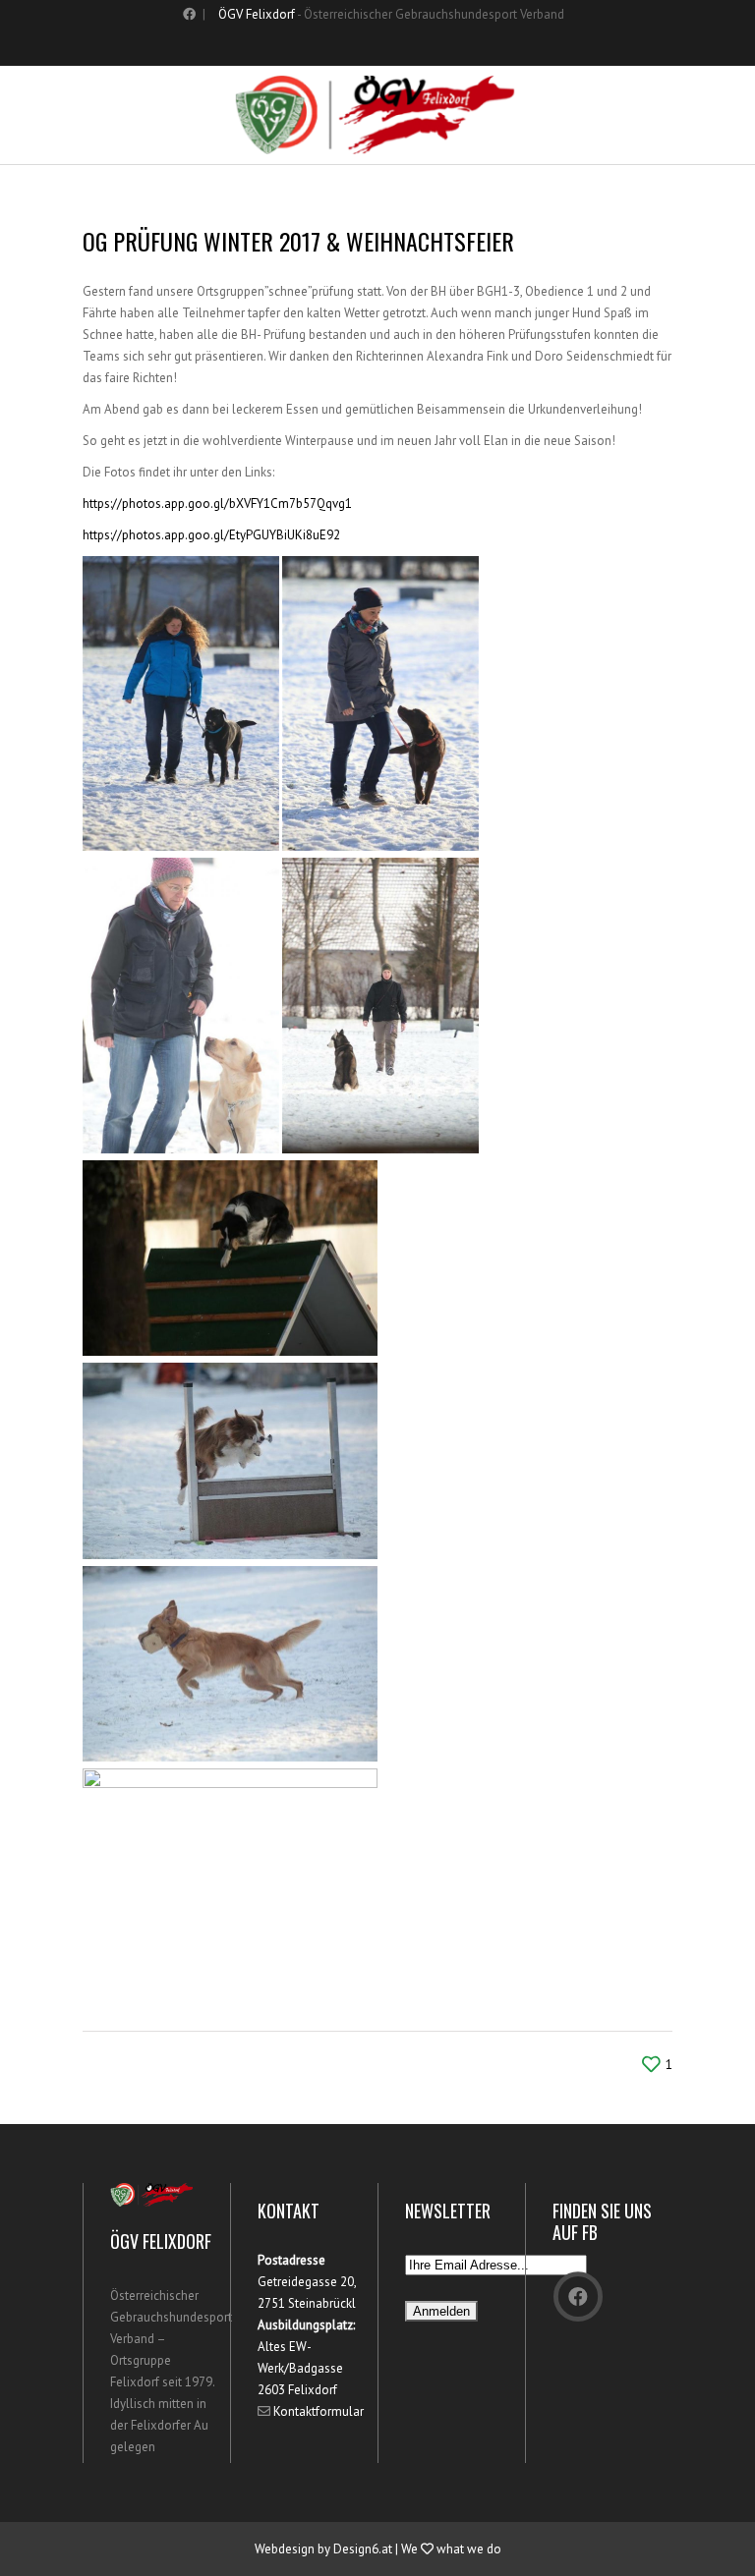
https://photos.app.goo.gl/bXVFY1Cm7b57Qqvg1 (217, 504)
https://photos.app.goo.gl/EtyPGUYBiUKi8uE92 (211, 535)
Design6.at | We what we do (417, 2549)
